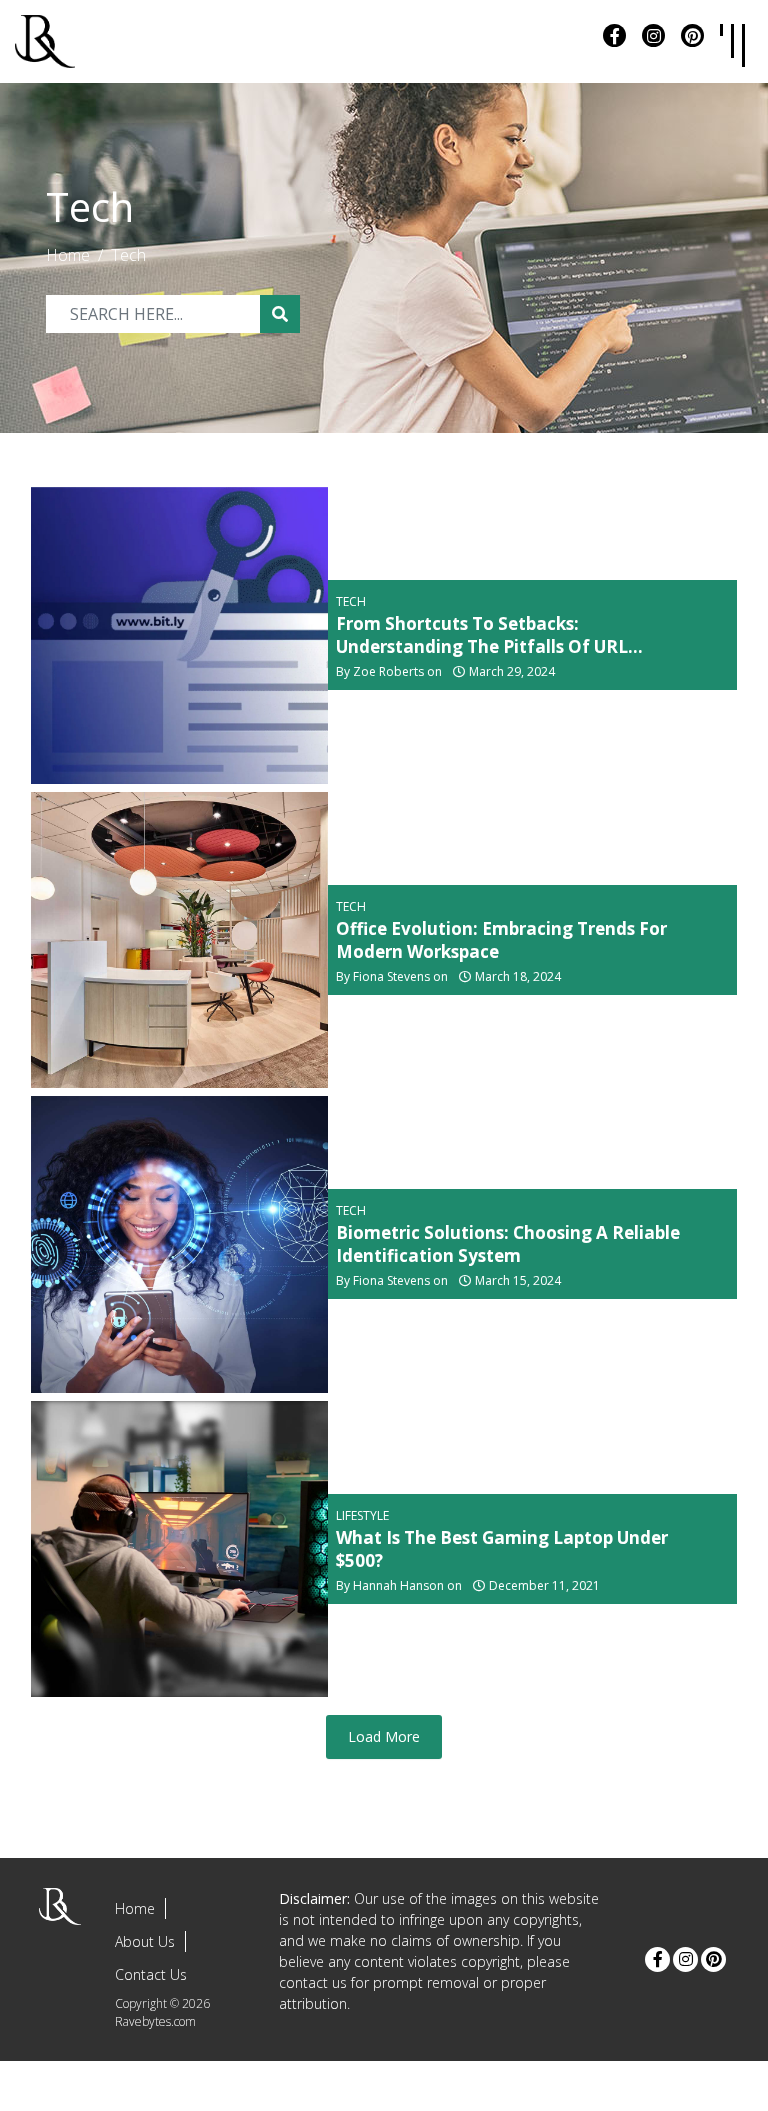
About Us (145, 1941)
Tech (128, 255)
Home (68, 255)
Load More (384, 1736)
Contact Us (151, 1974)
